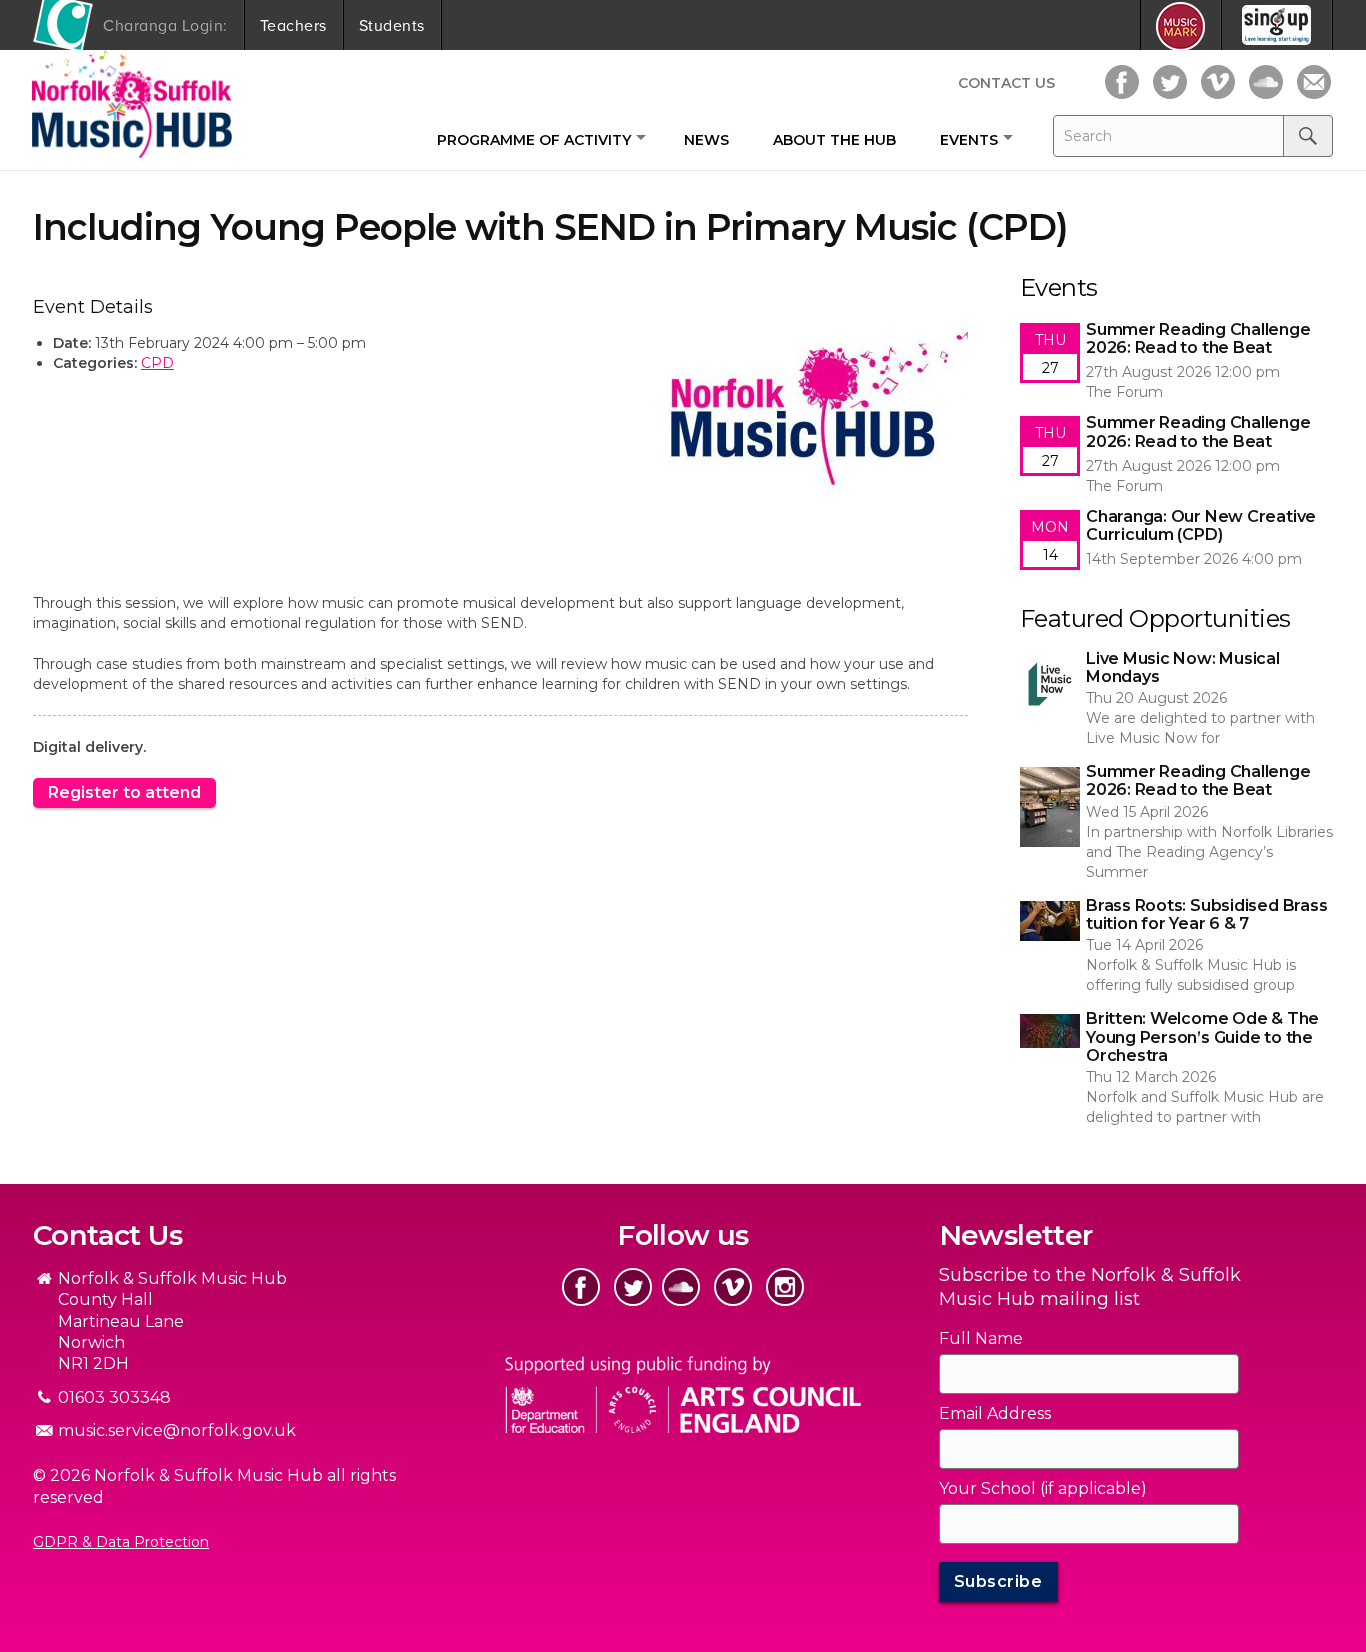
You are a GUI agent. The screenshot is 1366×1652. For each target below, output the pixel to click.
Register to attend (124, 792)
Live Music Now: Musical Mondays (1139, 660)
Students (392, 25)
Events (969, 140)
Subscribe (998, 1581)
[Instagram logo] (785, 1287)
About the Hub (834, 140)
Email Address (995, 1413)
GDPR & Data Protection (121, 1542)
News (706, 140)
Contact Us (1006, 83)
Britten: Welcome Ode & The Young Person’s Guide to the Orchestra (1145, 1030)
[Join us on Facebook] (1122, 82)
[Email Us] (1314, 82)
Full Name (981, 1338)
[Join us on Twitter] (1170, 82)
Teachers (293, 25)
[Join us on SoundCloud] (1266, 82)
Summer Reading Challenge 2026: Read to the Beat (1170, 783)
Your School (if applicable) (1043, 1488)
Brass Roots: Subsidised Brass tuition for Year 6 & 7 (1175, 917)
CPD (157, 363)
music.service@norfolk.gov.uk (177, 1430)
